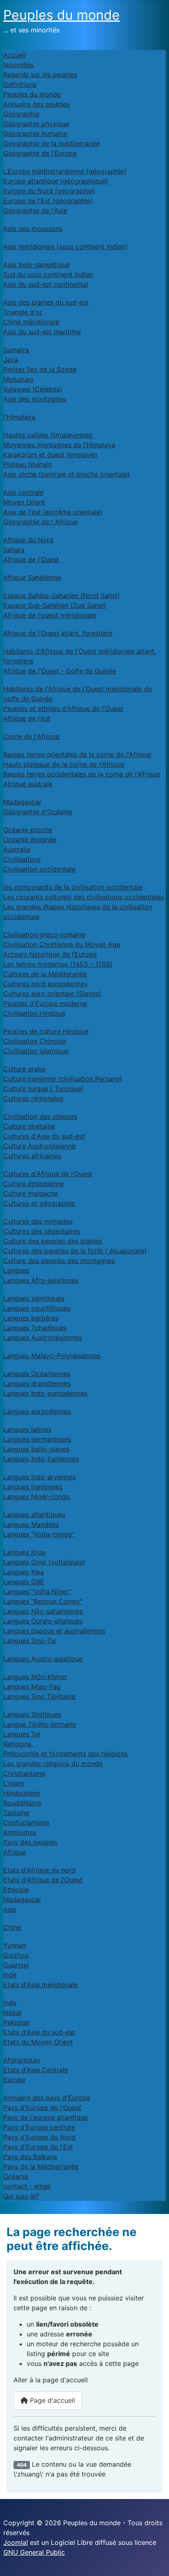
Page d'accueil (51, 2400)
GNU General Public (34, 2552)
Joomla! (16, 2542)
